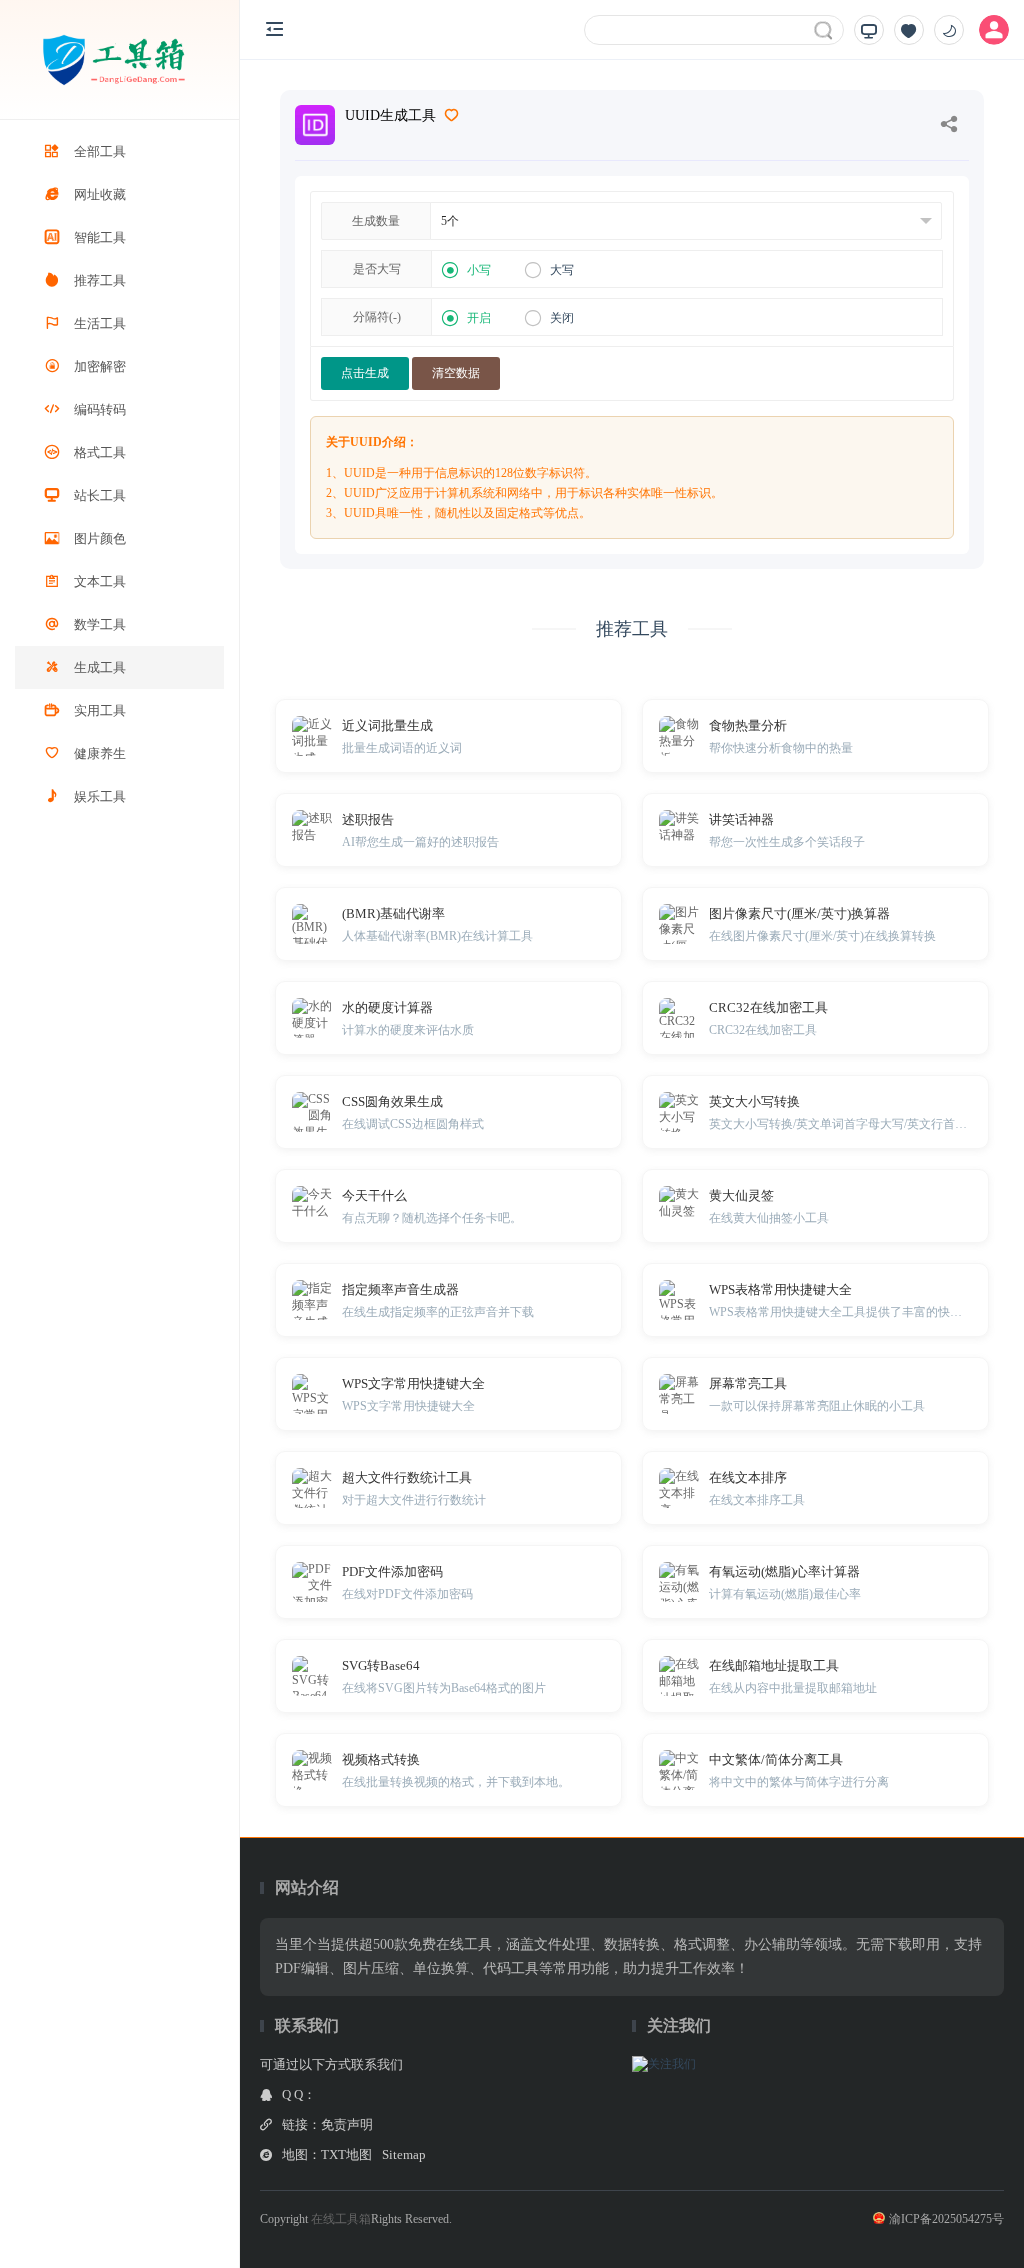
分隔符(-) (377, 317)
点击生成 (365, 373)
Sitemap (404, 2154)
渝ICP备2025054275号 (946, 2219)
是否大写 (377, 269)
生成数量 (376, 221)
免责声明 (347, 2124)
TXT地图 (346, 2154)
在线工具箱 (341, 2219)
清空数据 (456, 373)
